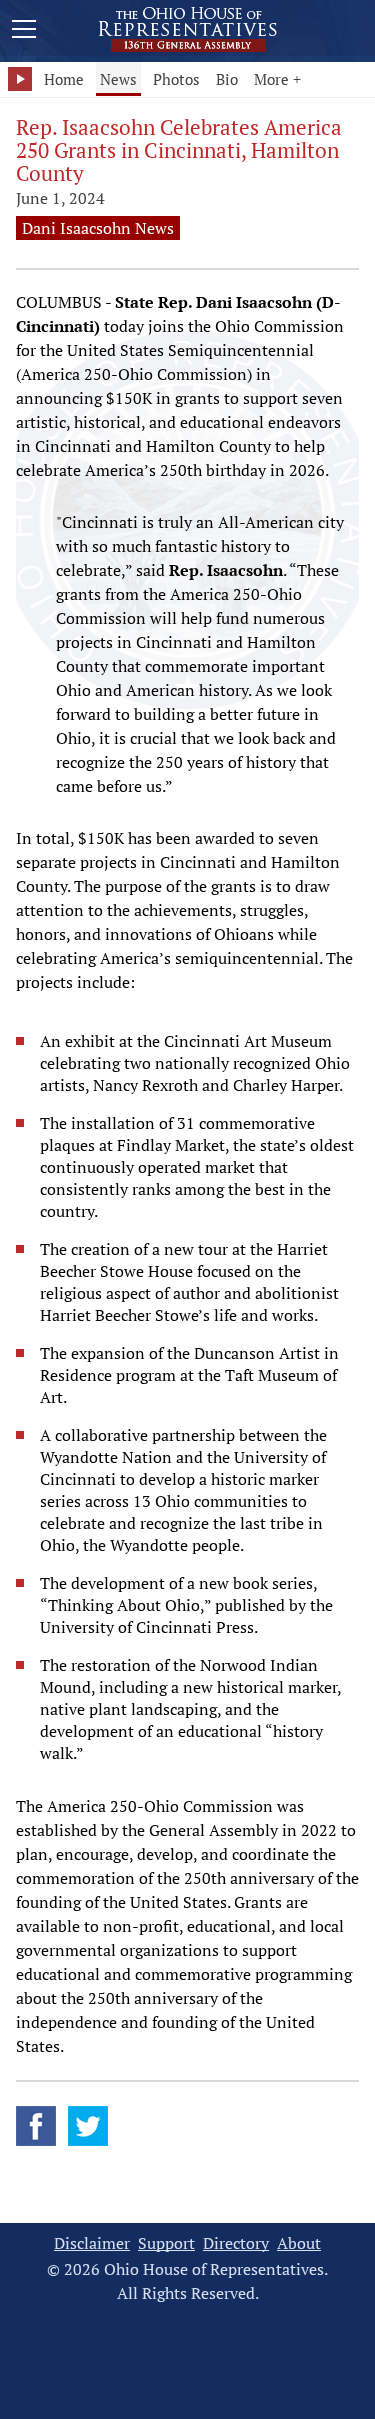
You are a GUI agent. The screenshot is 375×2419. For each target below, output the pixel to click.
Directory (236, 2243)
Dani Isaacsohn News (98, 228)
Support (166, 2243)
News (118, 79)
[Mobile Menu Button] (24, 32)
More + (277, 79)
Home (64, 79)
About (299, 2243)
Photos (176, 79)
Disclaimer (92, 2243)
